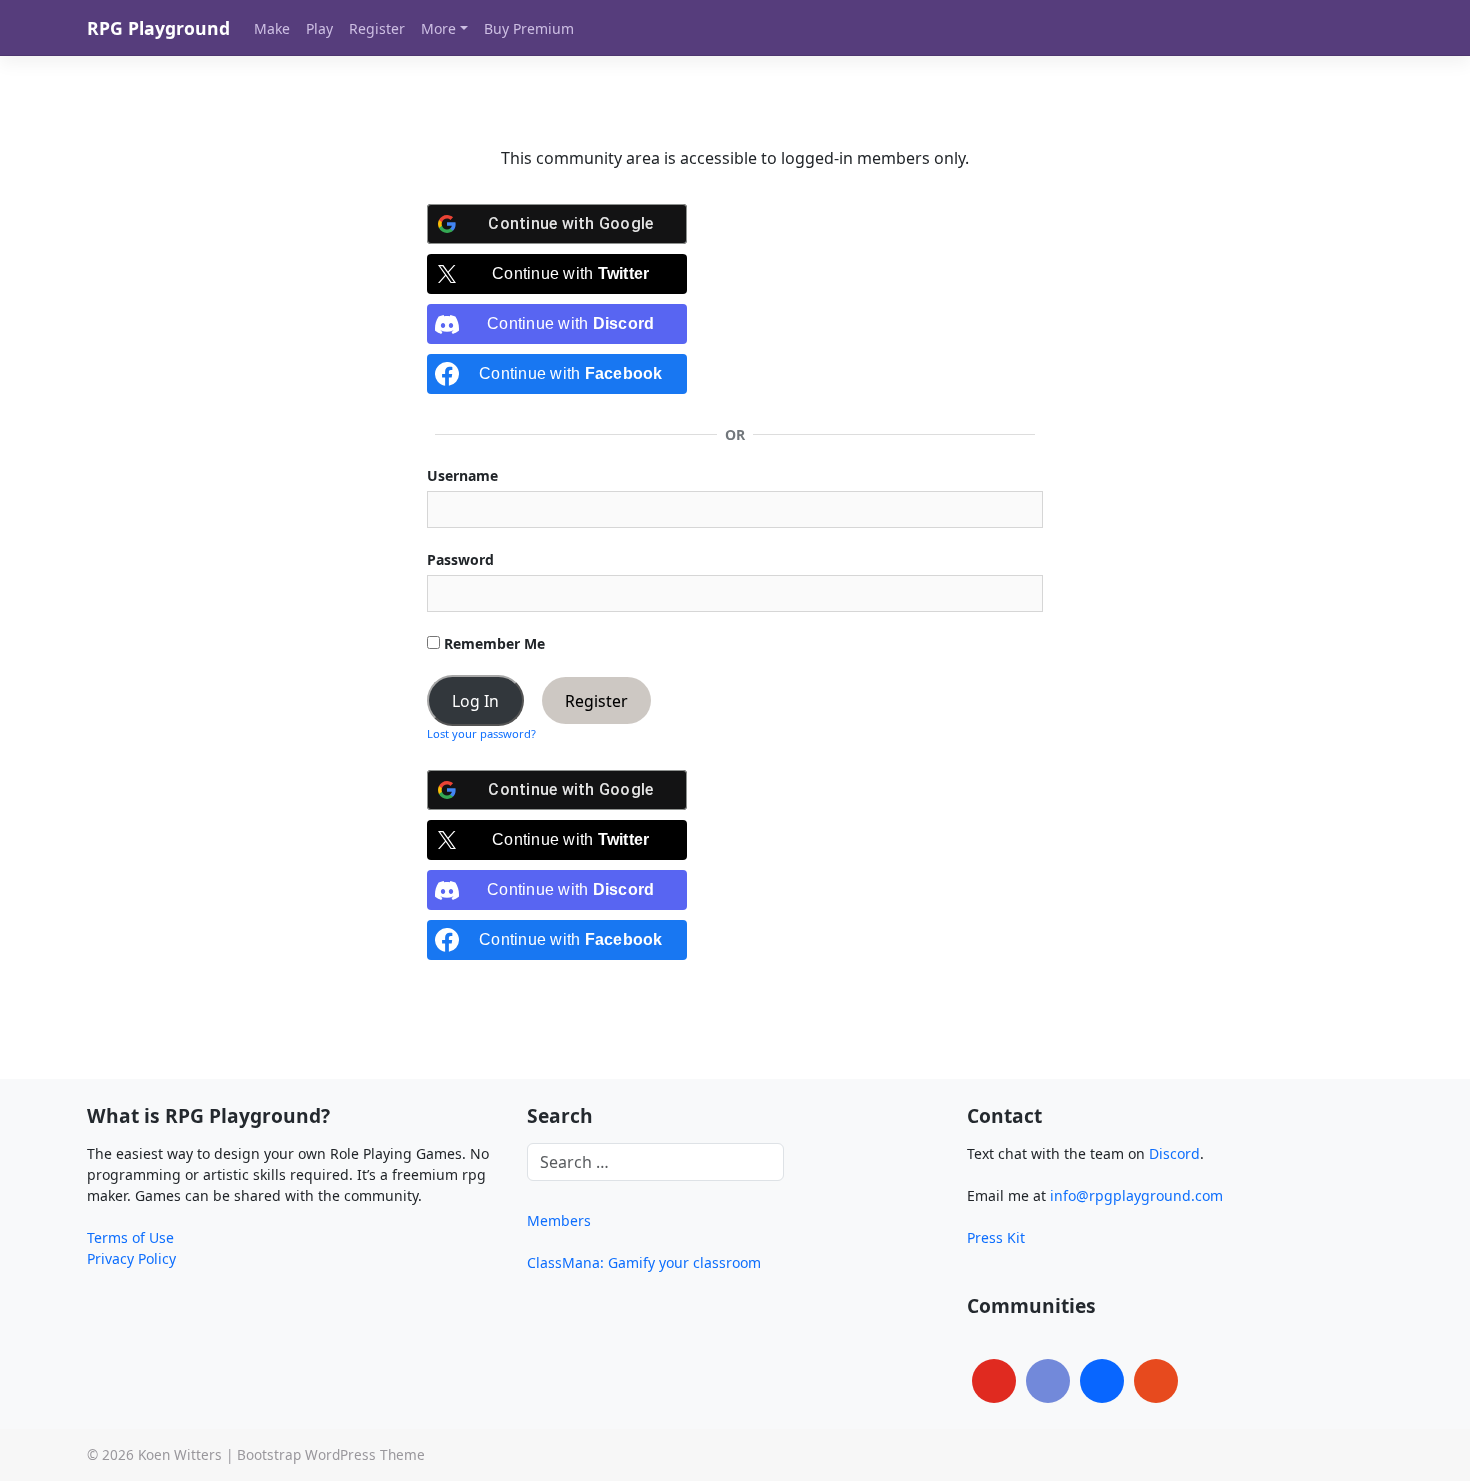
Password (460, 559)
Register (596, 701)
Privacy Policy (131, 1258)
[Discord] (1048, 1381)
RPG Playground (158, 28)
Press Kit (996, 1237)
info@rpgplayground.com (1136, 1195)
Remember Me (492, 643)
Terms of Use (130, 1237)
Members (559, 1220)
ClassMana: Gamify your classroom (644, 1262)
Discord (1174, 1153)
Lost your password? (481, 733)
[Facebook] (1102, 1381)
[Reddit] (1156, 1381)
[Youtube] (994, 1381)
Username (462, 475)
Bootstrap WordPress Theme (331, 1454)
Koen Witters (180, 1454)
